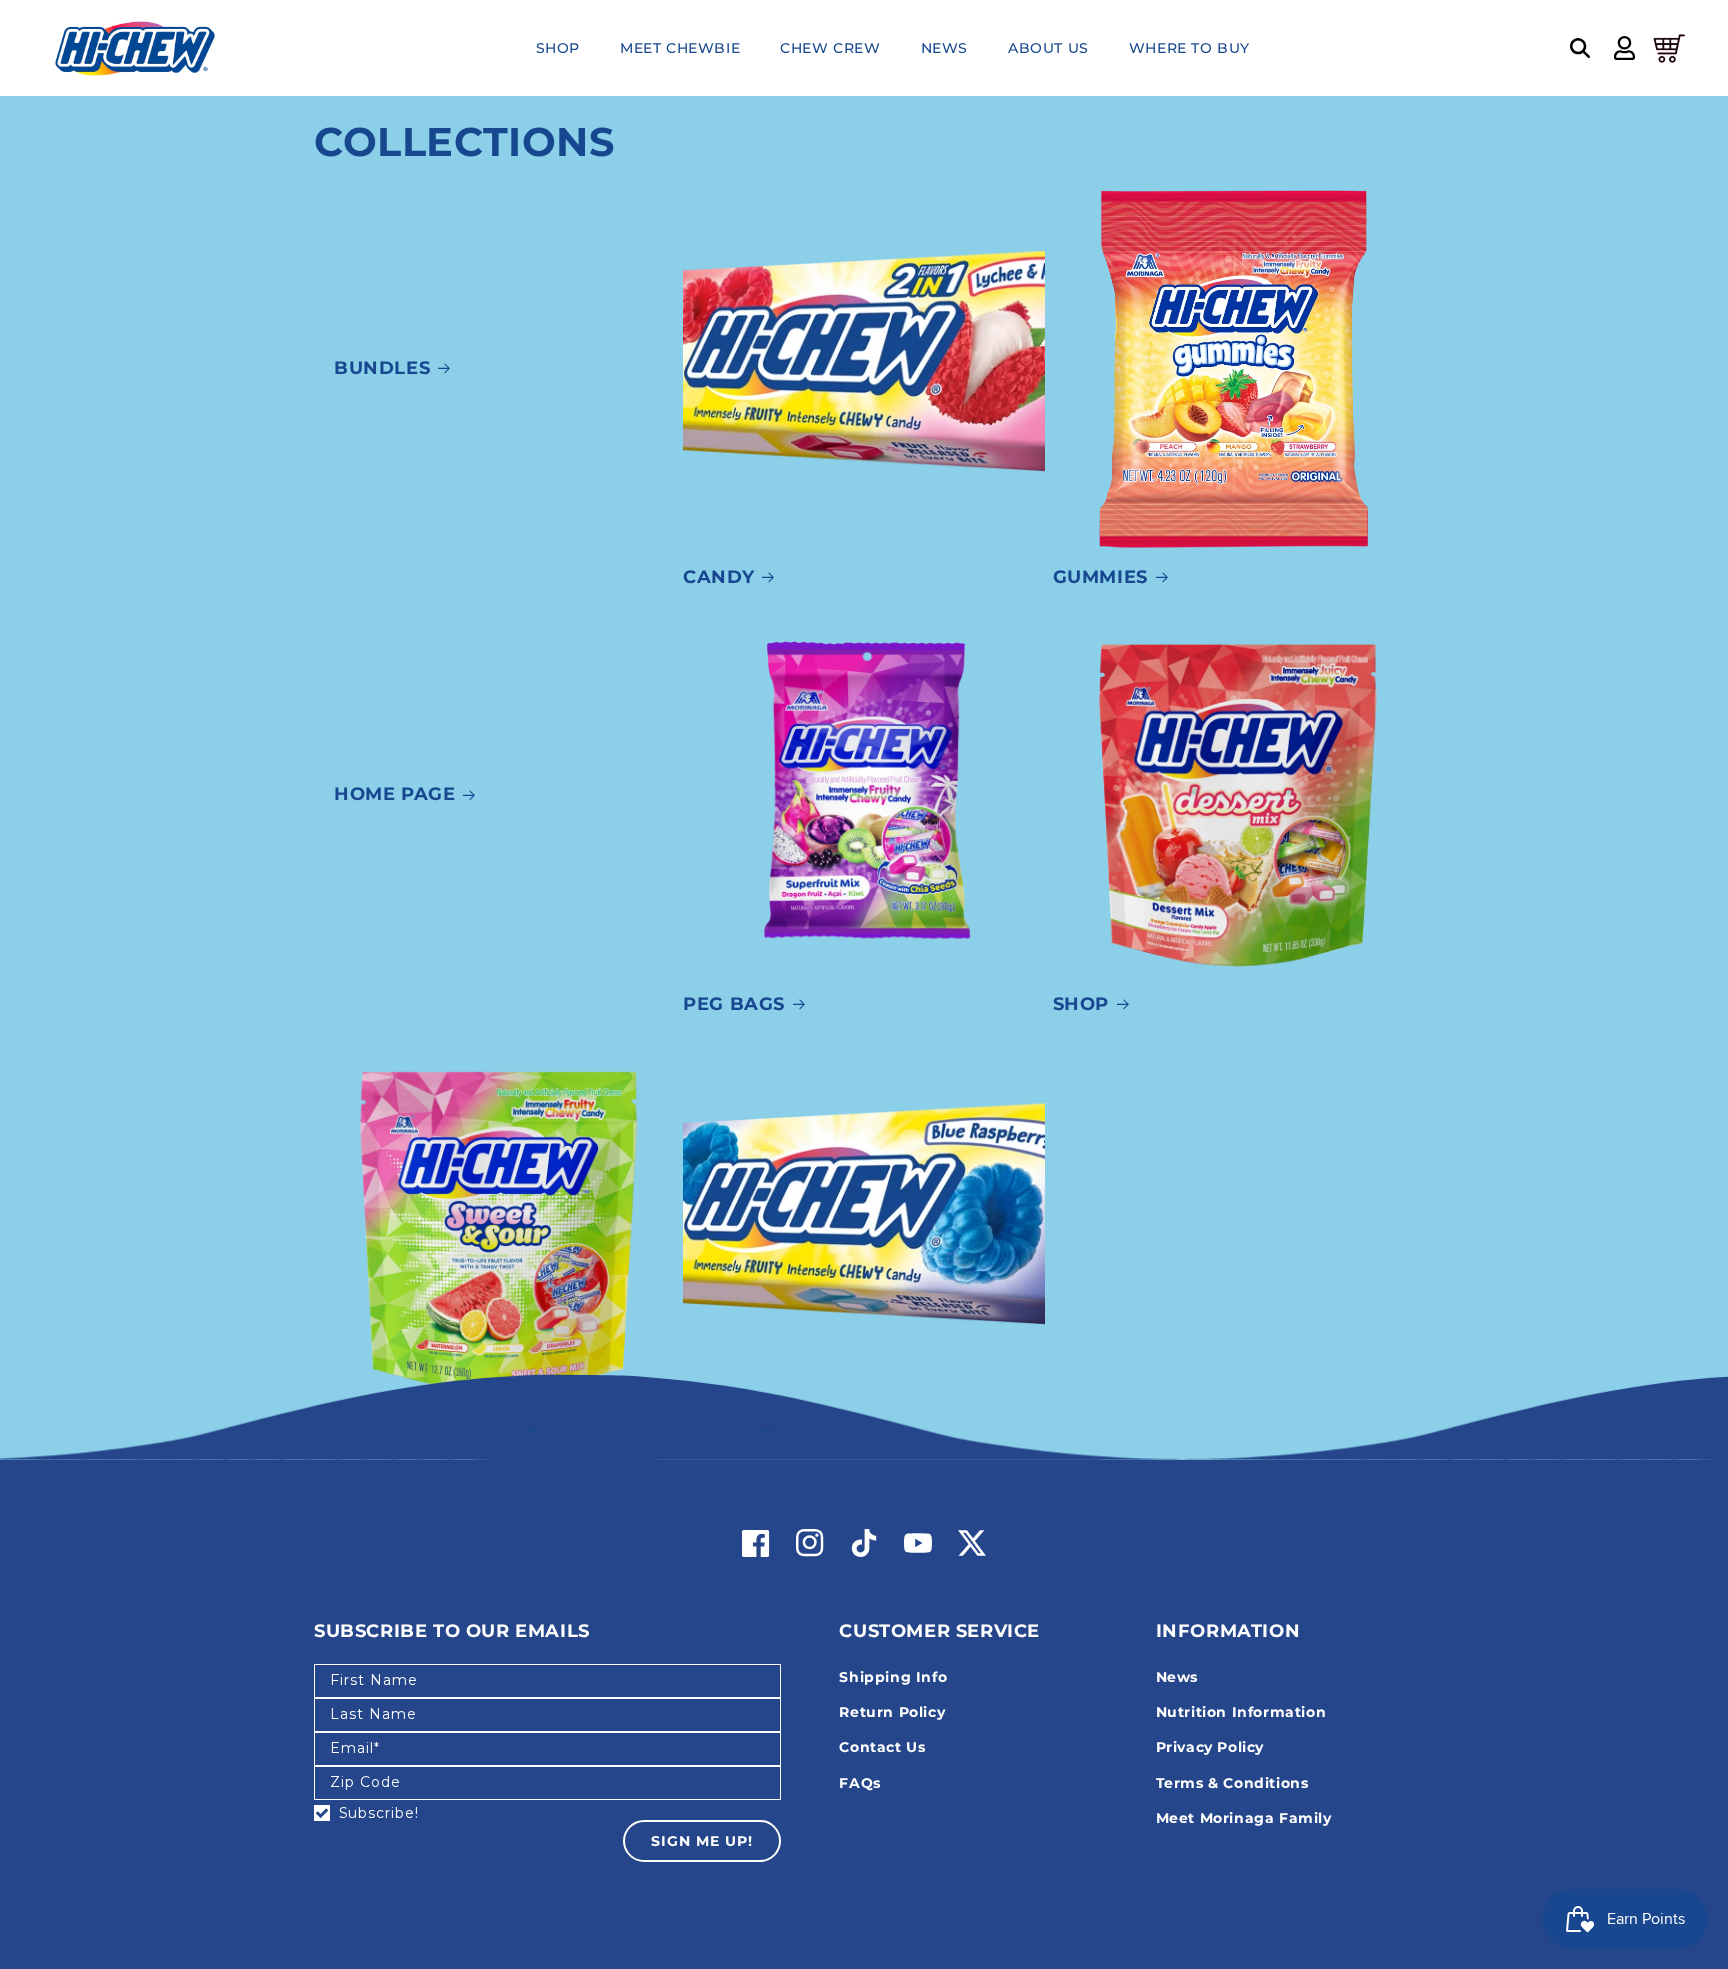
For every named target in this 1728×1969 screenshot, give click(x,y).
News (1177, 1677)
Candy (718, 577)
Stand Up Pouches (416, 1430)
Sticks (717, 1430)
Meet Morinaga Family (1244, 1818)
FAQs (859, 1783)
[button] (1580, 48)
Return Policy (892, 1712)
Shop (1081, 1004)
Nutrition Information (1241, 1712)
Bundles (382, 368)
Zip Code (365, 1782)
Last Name (373, 1714)
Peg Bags (734, 1004)
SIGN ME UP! (702, 1841)
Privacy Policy (1210, 1747)
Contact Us (882, 1747)
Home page (394, 794)
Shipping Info (893, 1677)
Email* (355, 1748)
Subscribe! (379, 1813)
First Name (374, 1680)
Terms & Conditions (1232, 1783)
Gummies (1100, 577)
